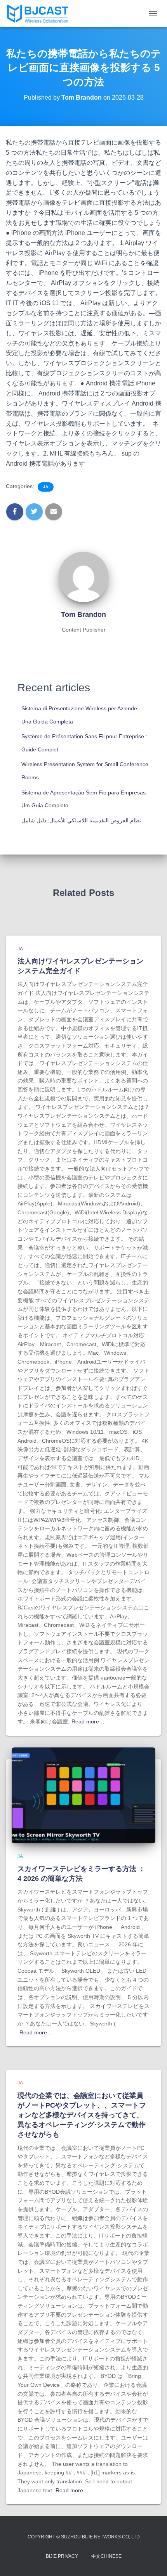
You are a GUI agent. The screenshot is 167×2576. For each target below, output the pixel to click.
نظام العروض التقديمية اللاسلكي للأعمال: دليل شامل (81, 820)
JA (46, 487)
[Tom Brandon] (83, 577)
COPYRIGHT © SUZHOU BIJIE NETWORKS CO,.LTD (84, 2537)
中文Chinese (106, 2556)
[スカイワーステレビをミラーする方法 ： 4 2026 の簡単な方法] (83, 1795)
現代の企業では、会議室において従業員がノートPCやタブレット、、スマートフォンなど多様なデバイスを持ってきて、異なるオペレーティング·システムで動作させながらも (82, 2115)
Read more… (88, 1721)
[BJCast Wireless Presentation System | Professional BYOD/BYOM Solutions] (41, 14)
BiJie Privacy (62, 2556)
